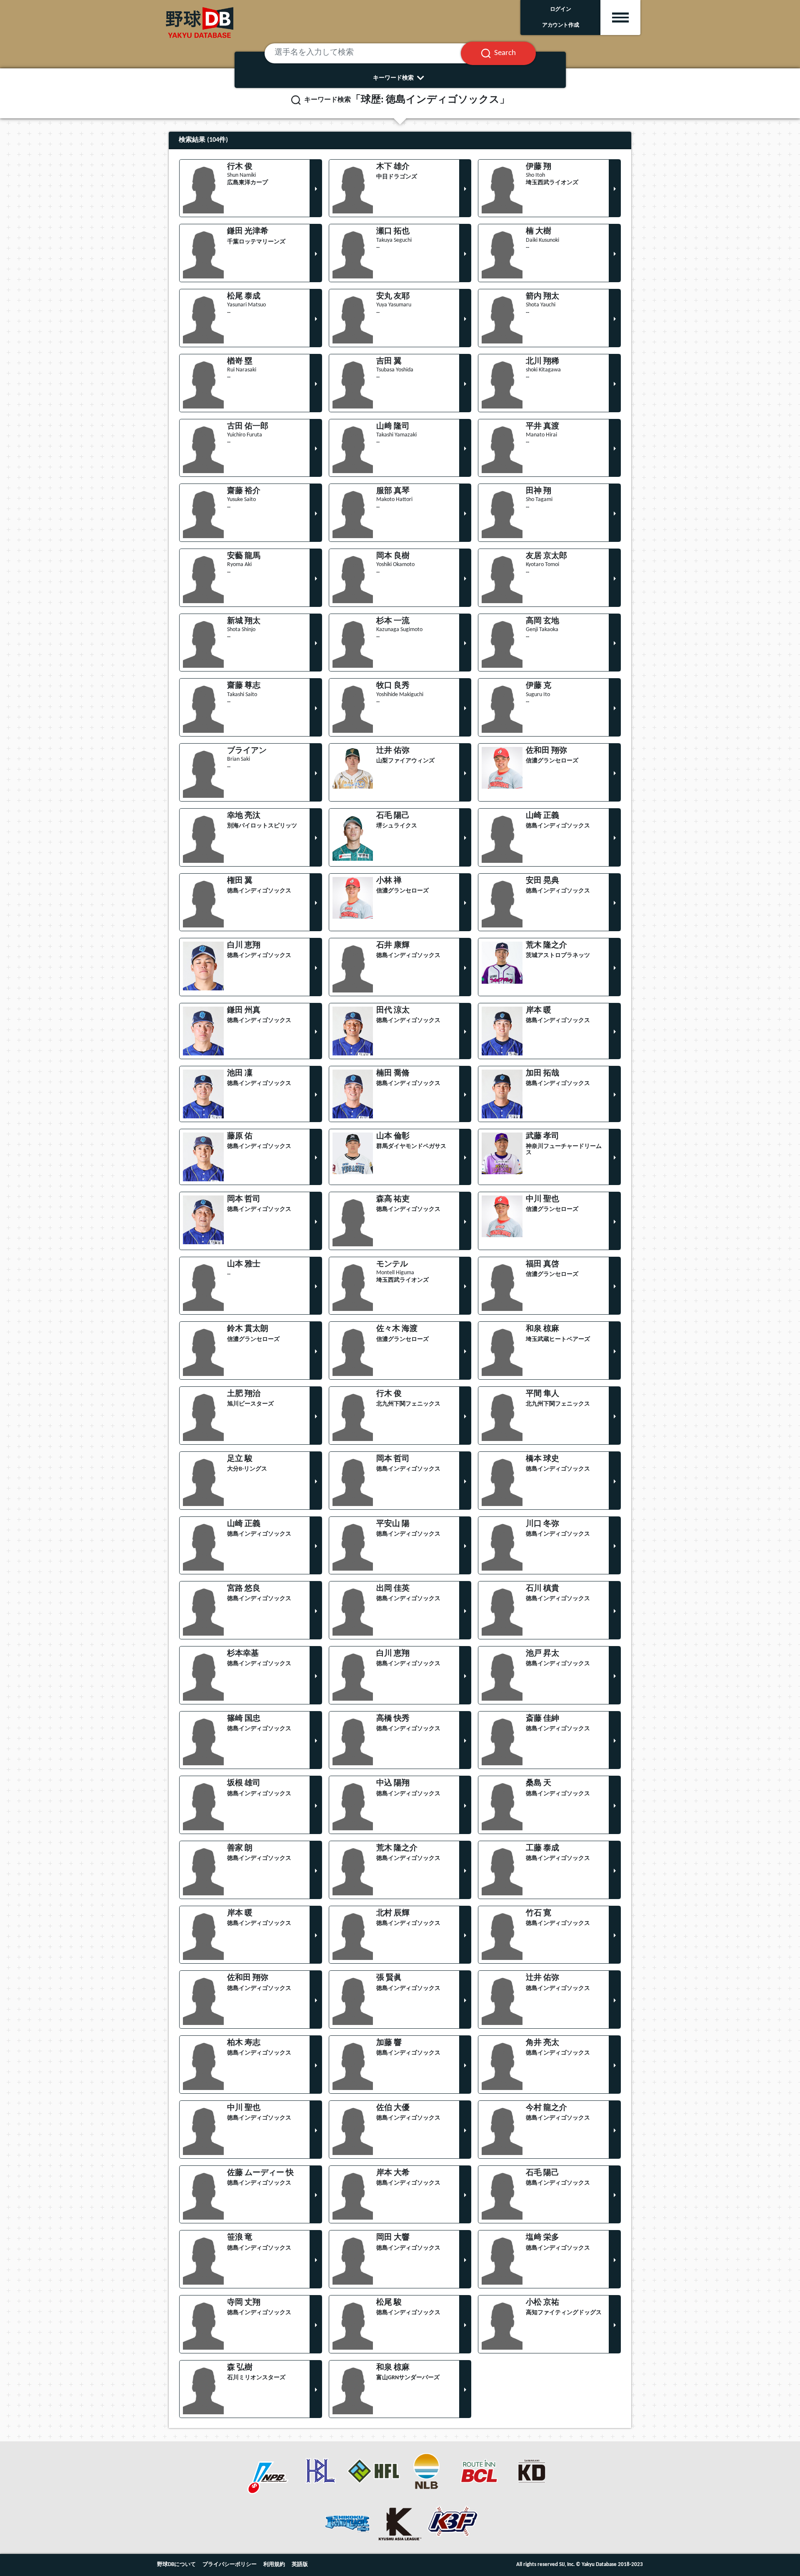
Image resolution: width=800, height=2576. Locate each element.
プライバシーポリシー (230, 2565)
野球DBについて (176, 2565)
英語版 (300, 2565)
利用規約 (274, 2565)
